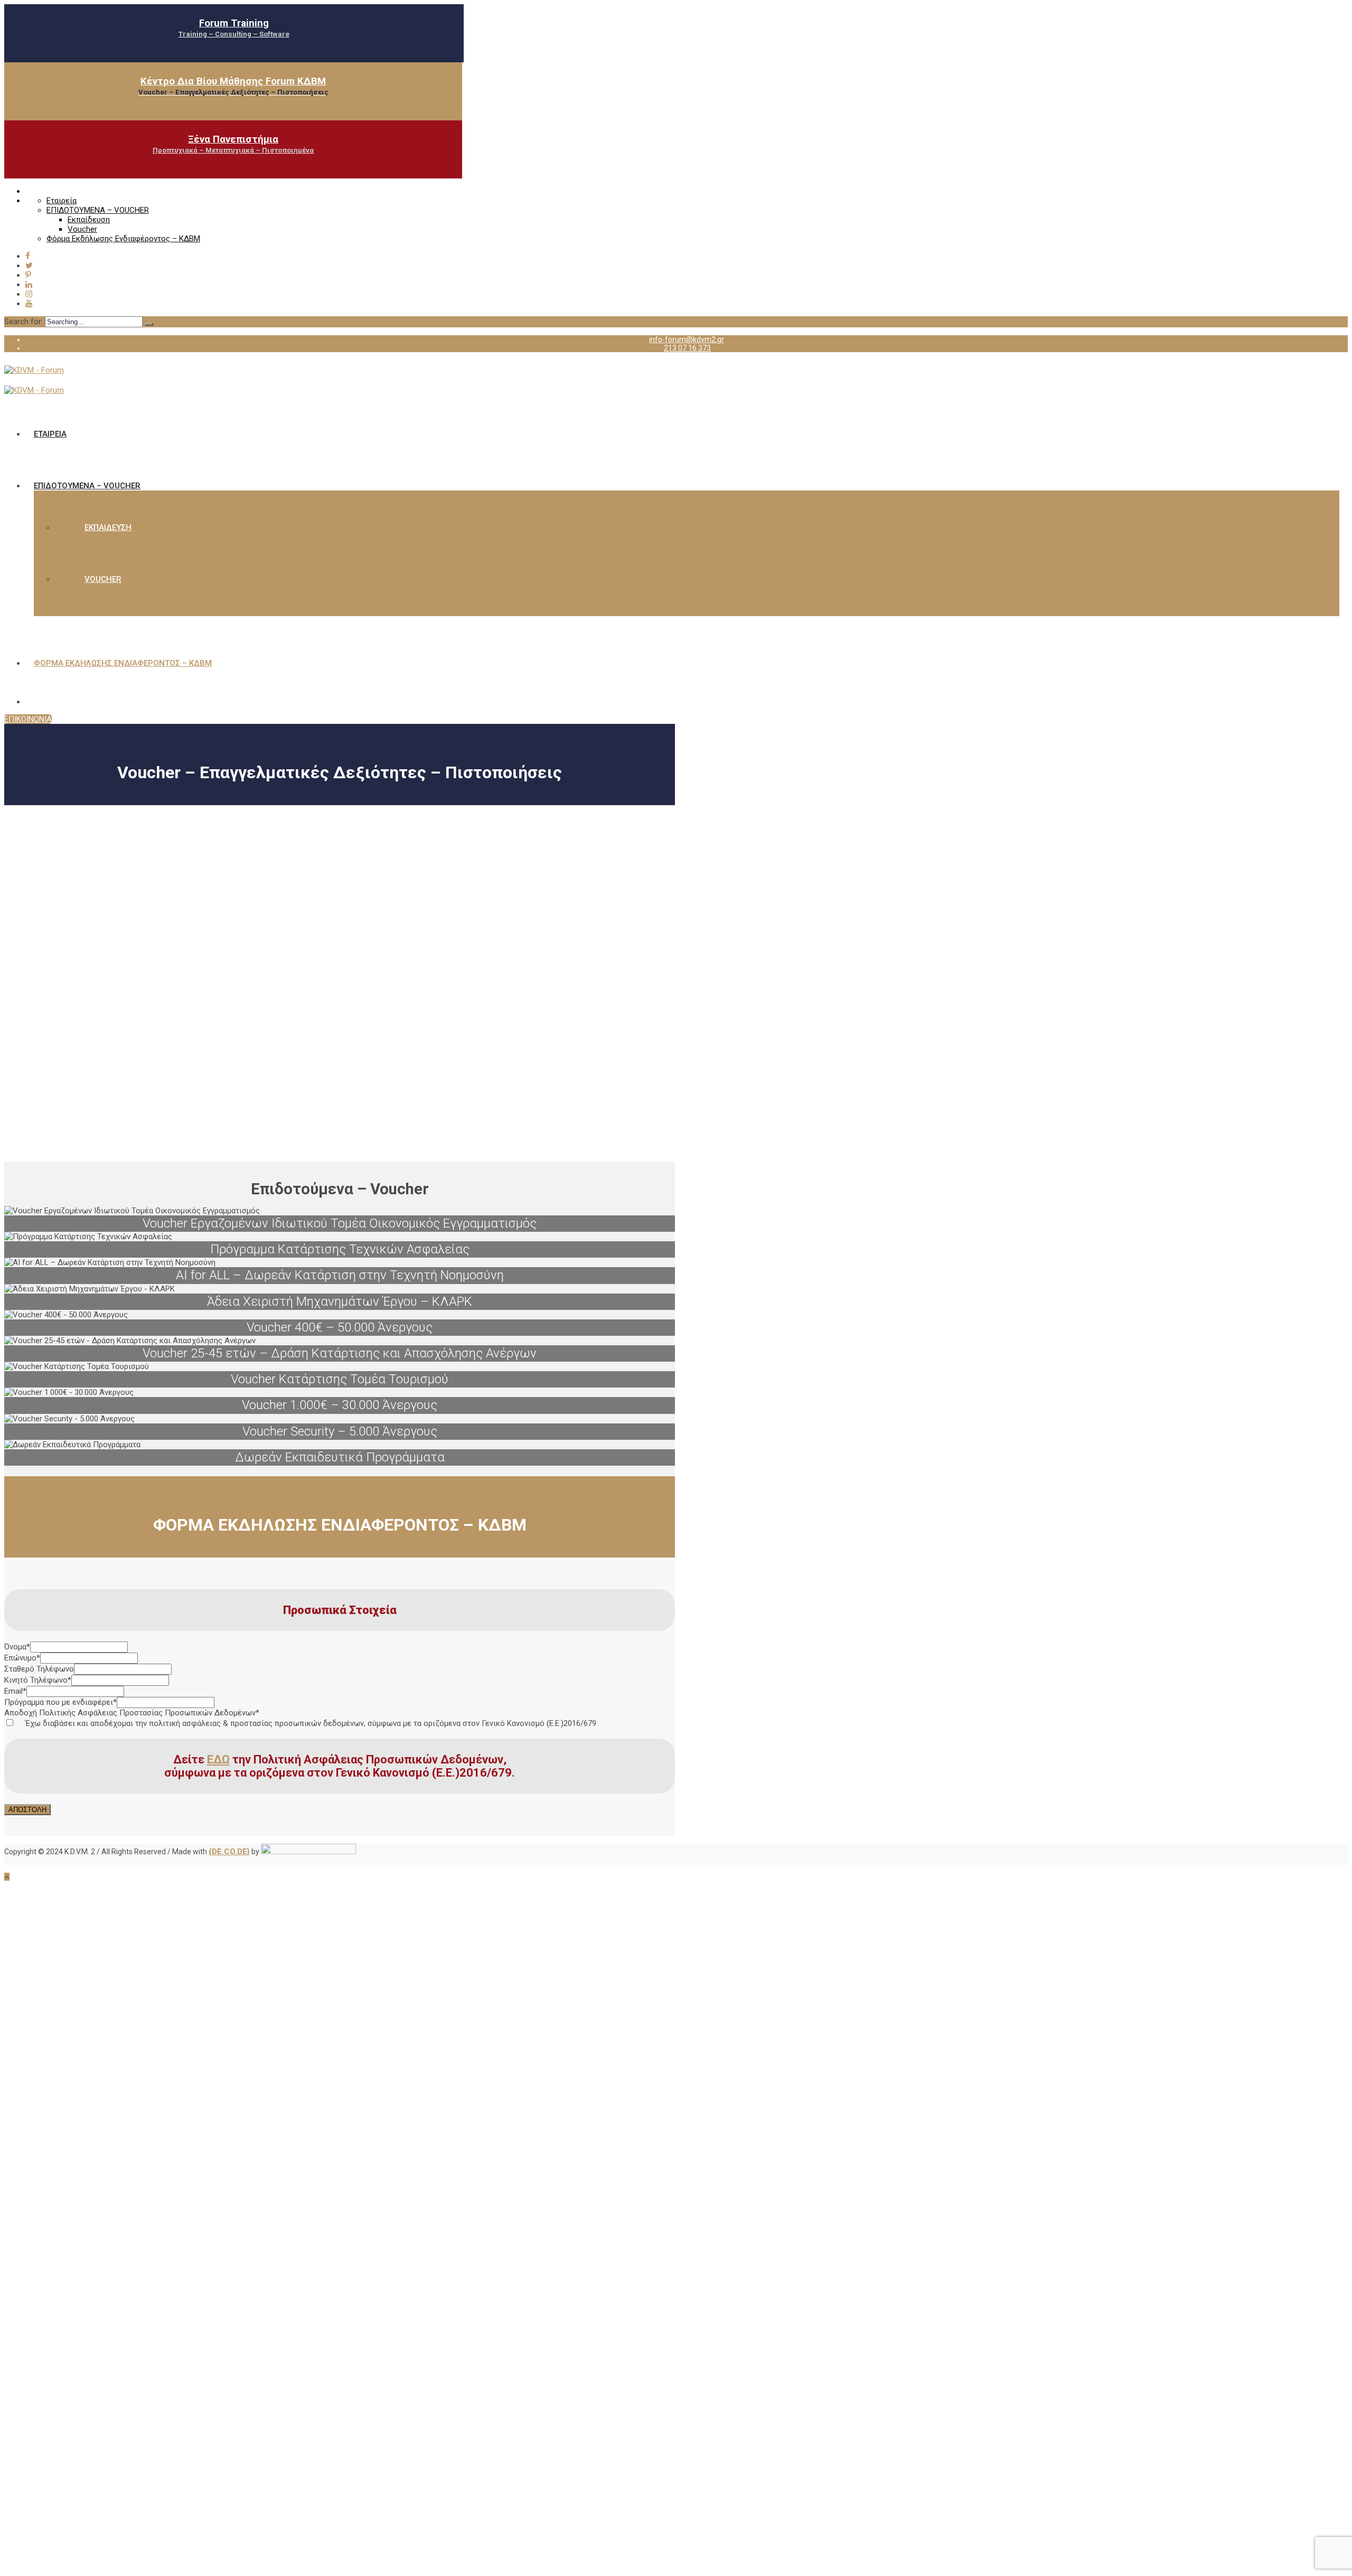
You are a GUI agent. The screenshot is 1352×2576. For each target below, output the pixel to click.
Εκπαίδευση (89, 220)
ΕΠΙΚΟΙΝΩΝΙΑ (28, 719)
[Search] (149, 324)
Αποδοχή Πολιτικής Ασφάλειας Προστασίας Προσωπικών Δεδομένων (132, 1713)
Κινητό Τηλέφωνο (38, 1680)
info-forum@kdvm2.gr (687, 339)
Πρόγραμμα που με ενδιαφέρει (60, 1702)
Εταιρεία (62, 201)
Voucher (82, 229)
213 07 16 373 (687, 348)
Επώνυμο (22, 1658)
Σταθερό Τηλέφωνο (39, 1669)
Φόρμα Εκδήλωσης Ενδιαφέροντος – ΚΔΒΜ (123, 239)
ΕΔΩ (218, 1759)
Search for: (25, 322)
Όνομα (17, 1647)
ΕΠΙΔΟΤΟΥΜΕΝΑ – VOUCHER (98, 210)
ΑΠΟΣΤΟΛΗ (27, 1810)
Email (15, 1691)
